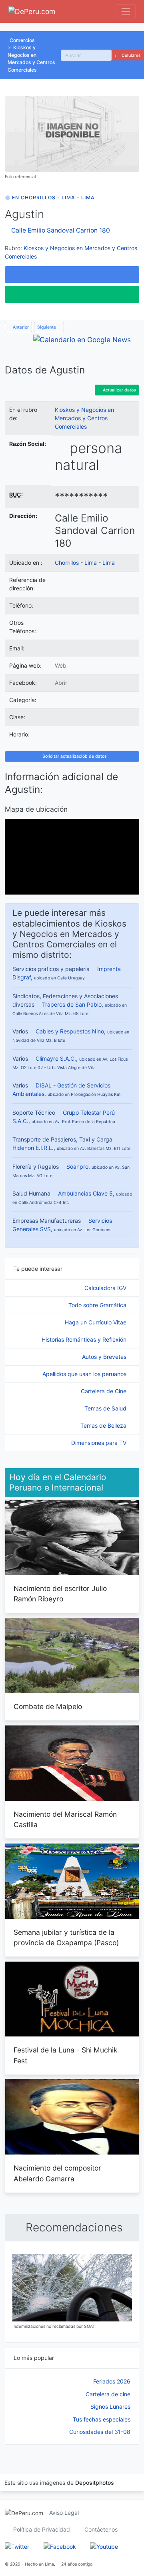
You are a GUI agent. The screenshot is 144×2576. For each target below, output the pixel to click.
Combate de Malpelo (48, 1706)
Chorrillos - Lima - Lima (85, 563)
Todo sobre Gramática (98, 1305)
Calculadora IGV (106, 1288)
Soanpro (77, 1167)
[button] (72, 275)
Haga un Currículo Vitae (96, 1322)
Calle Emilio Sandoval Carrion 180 (61, 230)
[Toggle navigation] (126, 11)
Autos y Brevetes (105, 1357)
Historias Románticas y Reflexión (85, 1339)
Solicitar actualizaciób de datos (74, 756)
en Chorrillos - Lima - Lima (53, 198)
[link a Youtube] (104, 2546)
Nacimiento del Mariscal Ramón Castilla (65, 1819)
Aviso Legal (64, 2513)
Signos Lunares (110, 2406)
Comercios (22, 40)
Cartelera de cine (108, 2394)
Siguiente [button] (47, 327)
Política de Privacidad (42, 2529)
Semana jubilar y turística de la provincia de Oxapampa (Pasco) (66, 1937)
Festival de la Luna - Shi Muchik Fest (66, 2055)
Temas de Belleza (104, 1425)
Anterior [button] (20, 327)
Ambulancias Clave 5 (85, 1193)
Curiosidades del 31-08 (100, 2432)
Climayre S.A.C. (56, 1058)
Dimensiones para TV (100, 1443)
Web (61, 665)
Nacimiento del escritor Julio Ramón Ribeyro (60, 1594)
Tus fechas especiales (102, 2419)
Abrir (61, 683)
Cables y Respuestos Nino (70, 1031)
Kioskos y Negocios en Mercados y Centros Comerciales (84, 418)
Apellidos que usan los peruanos (85, 1374)
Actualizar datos (119, 390)
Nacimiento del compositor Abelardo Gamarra (57, 2173)
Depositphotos (95, 2483)
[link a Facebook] (60, 2546)
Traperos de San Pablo (72, 1004)
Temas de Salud (106, 1408)
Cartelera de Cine (104, 1391)
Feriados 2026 (112, 2381)
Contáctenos (101, 2529)
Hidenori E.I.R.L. (33, 1148)
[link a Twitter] (17, 2546)
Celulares (131, 55)
